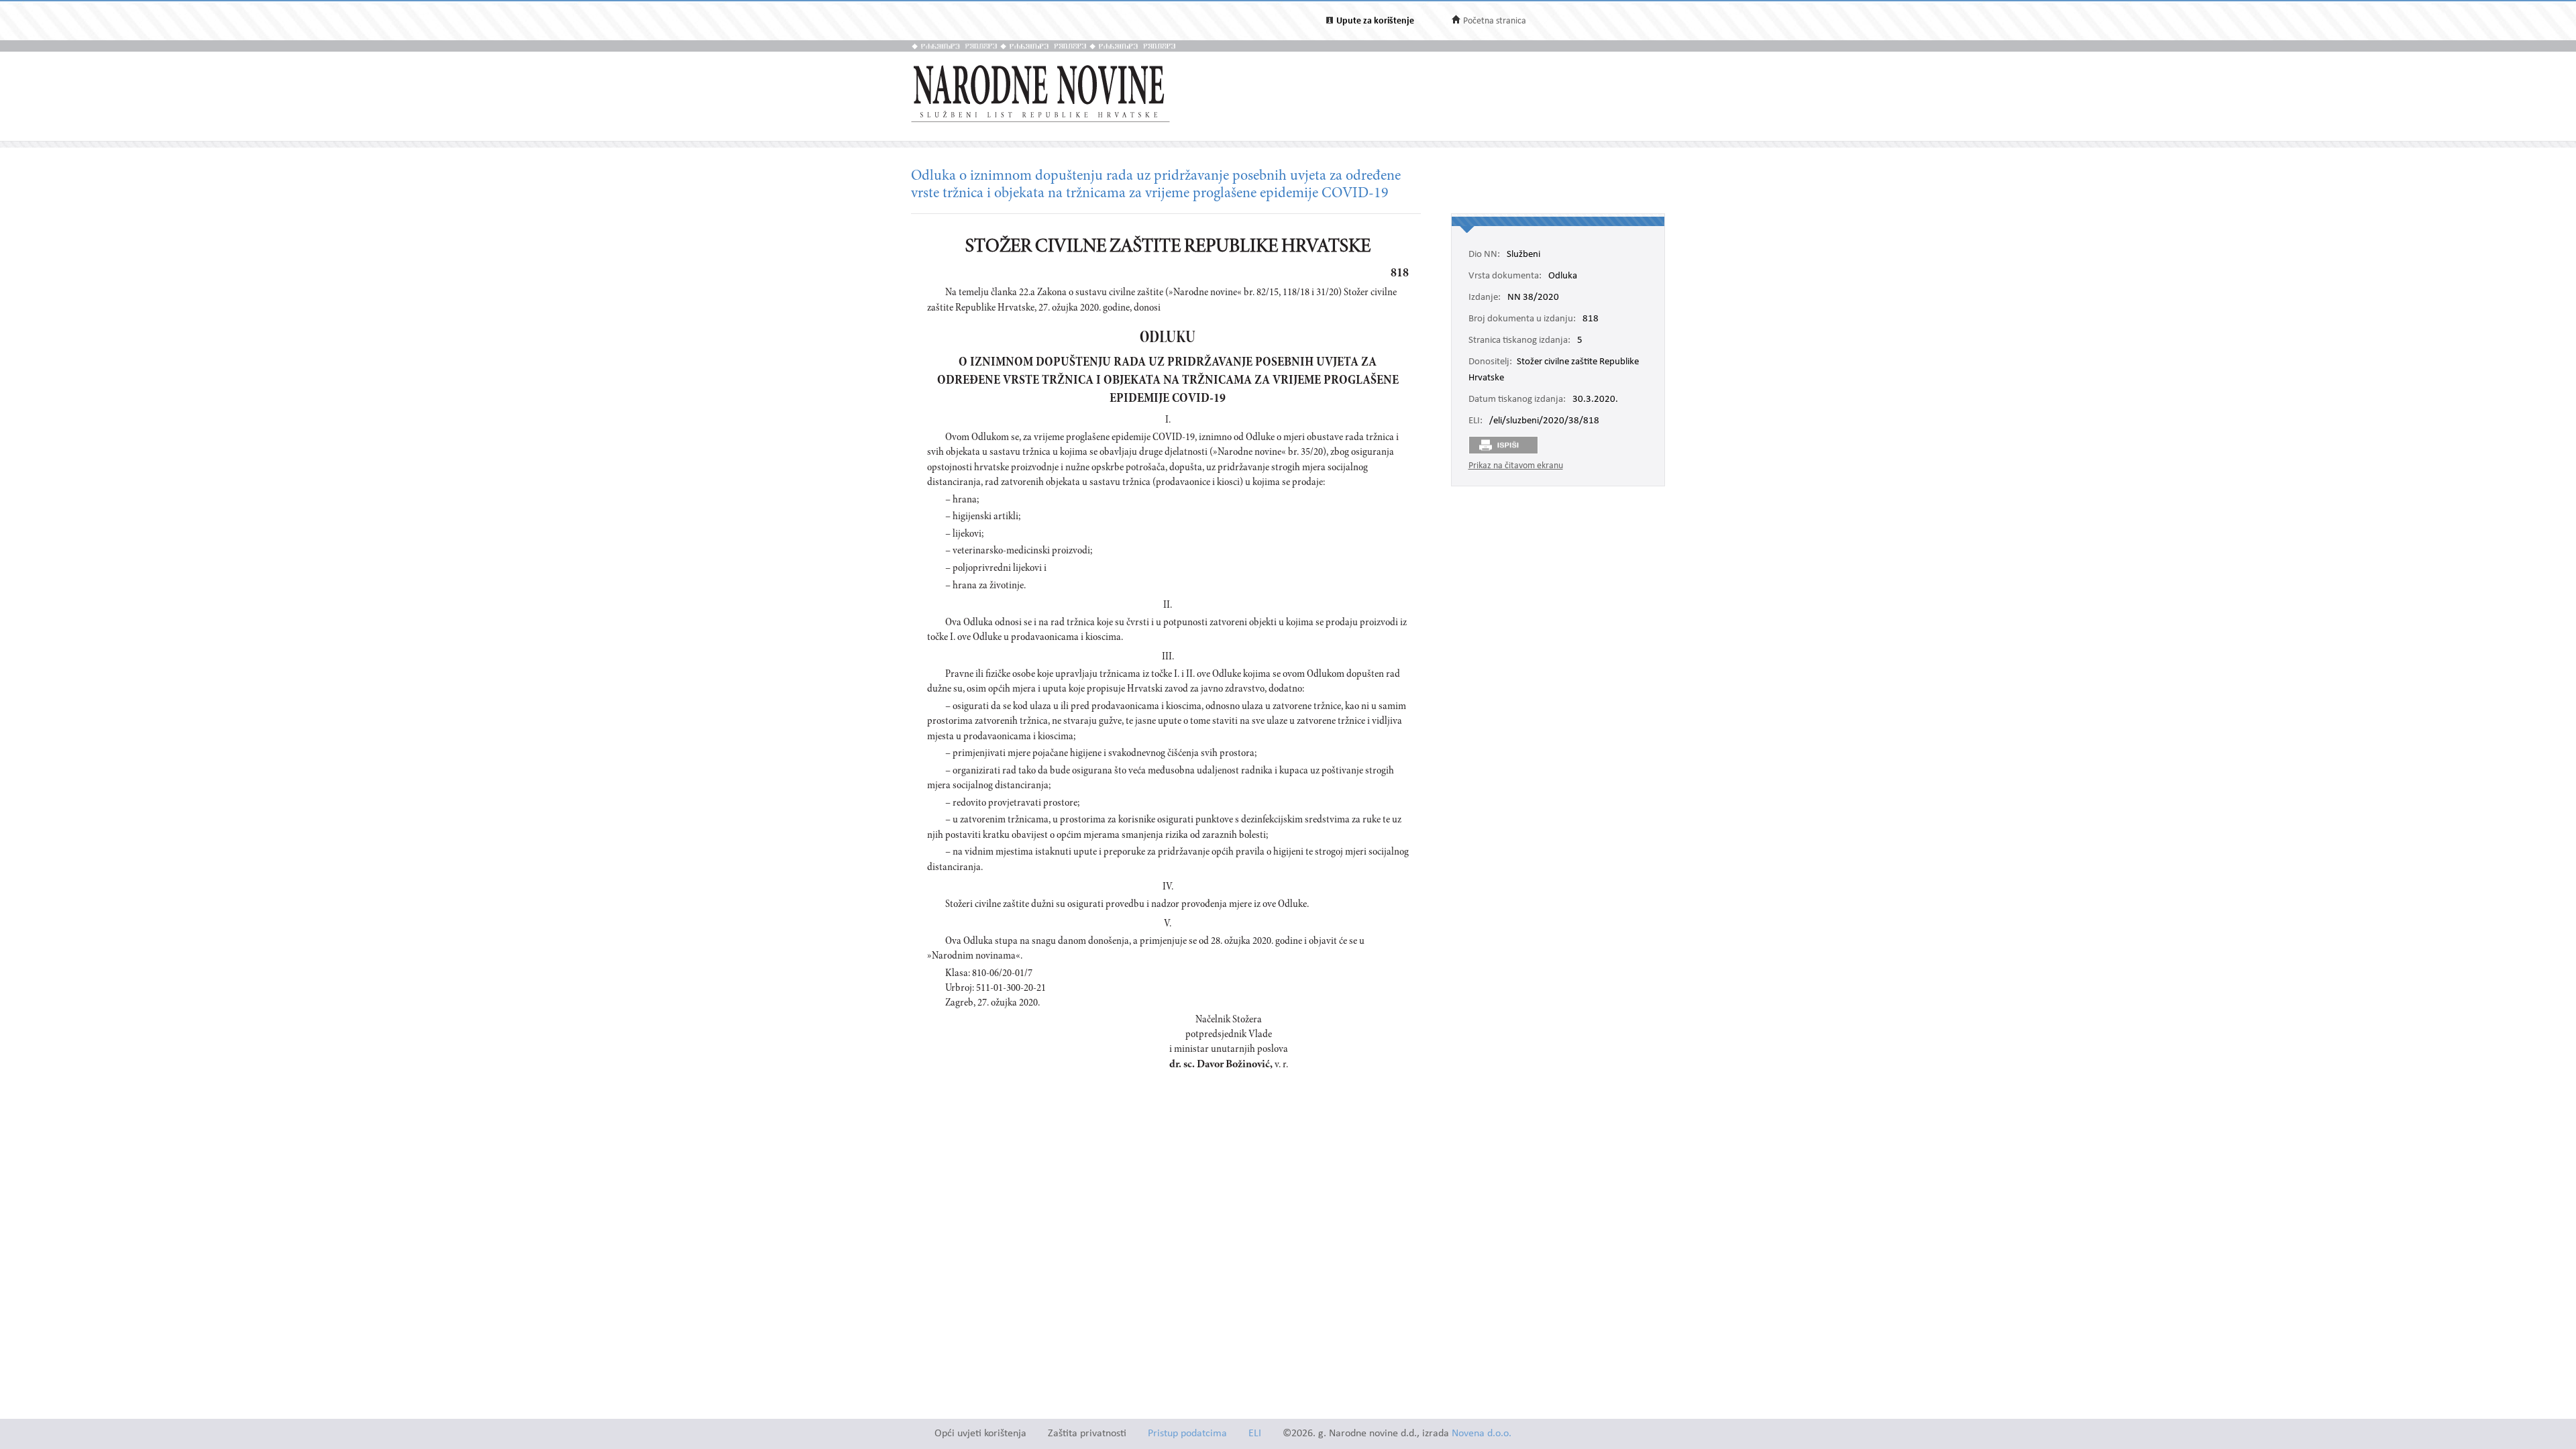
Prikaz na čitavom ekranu (1516, 466)
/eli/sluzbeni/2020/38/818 (1544, 421)
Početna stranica (1495, 21)
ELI (1255, 1434)
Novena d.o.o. (1482, 1434)
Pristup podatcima (1187, 1434)
